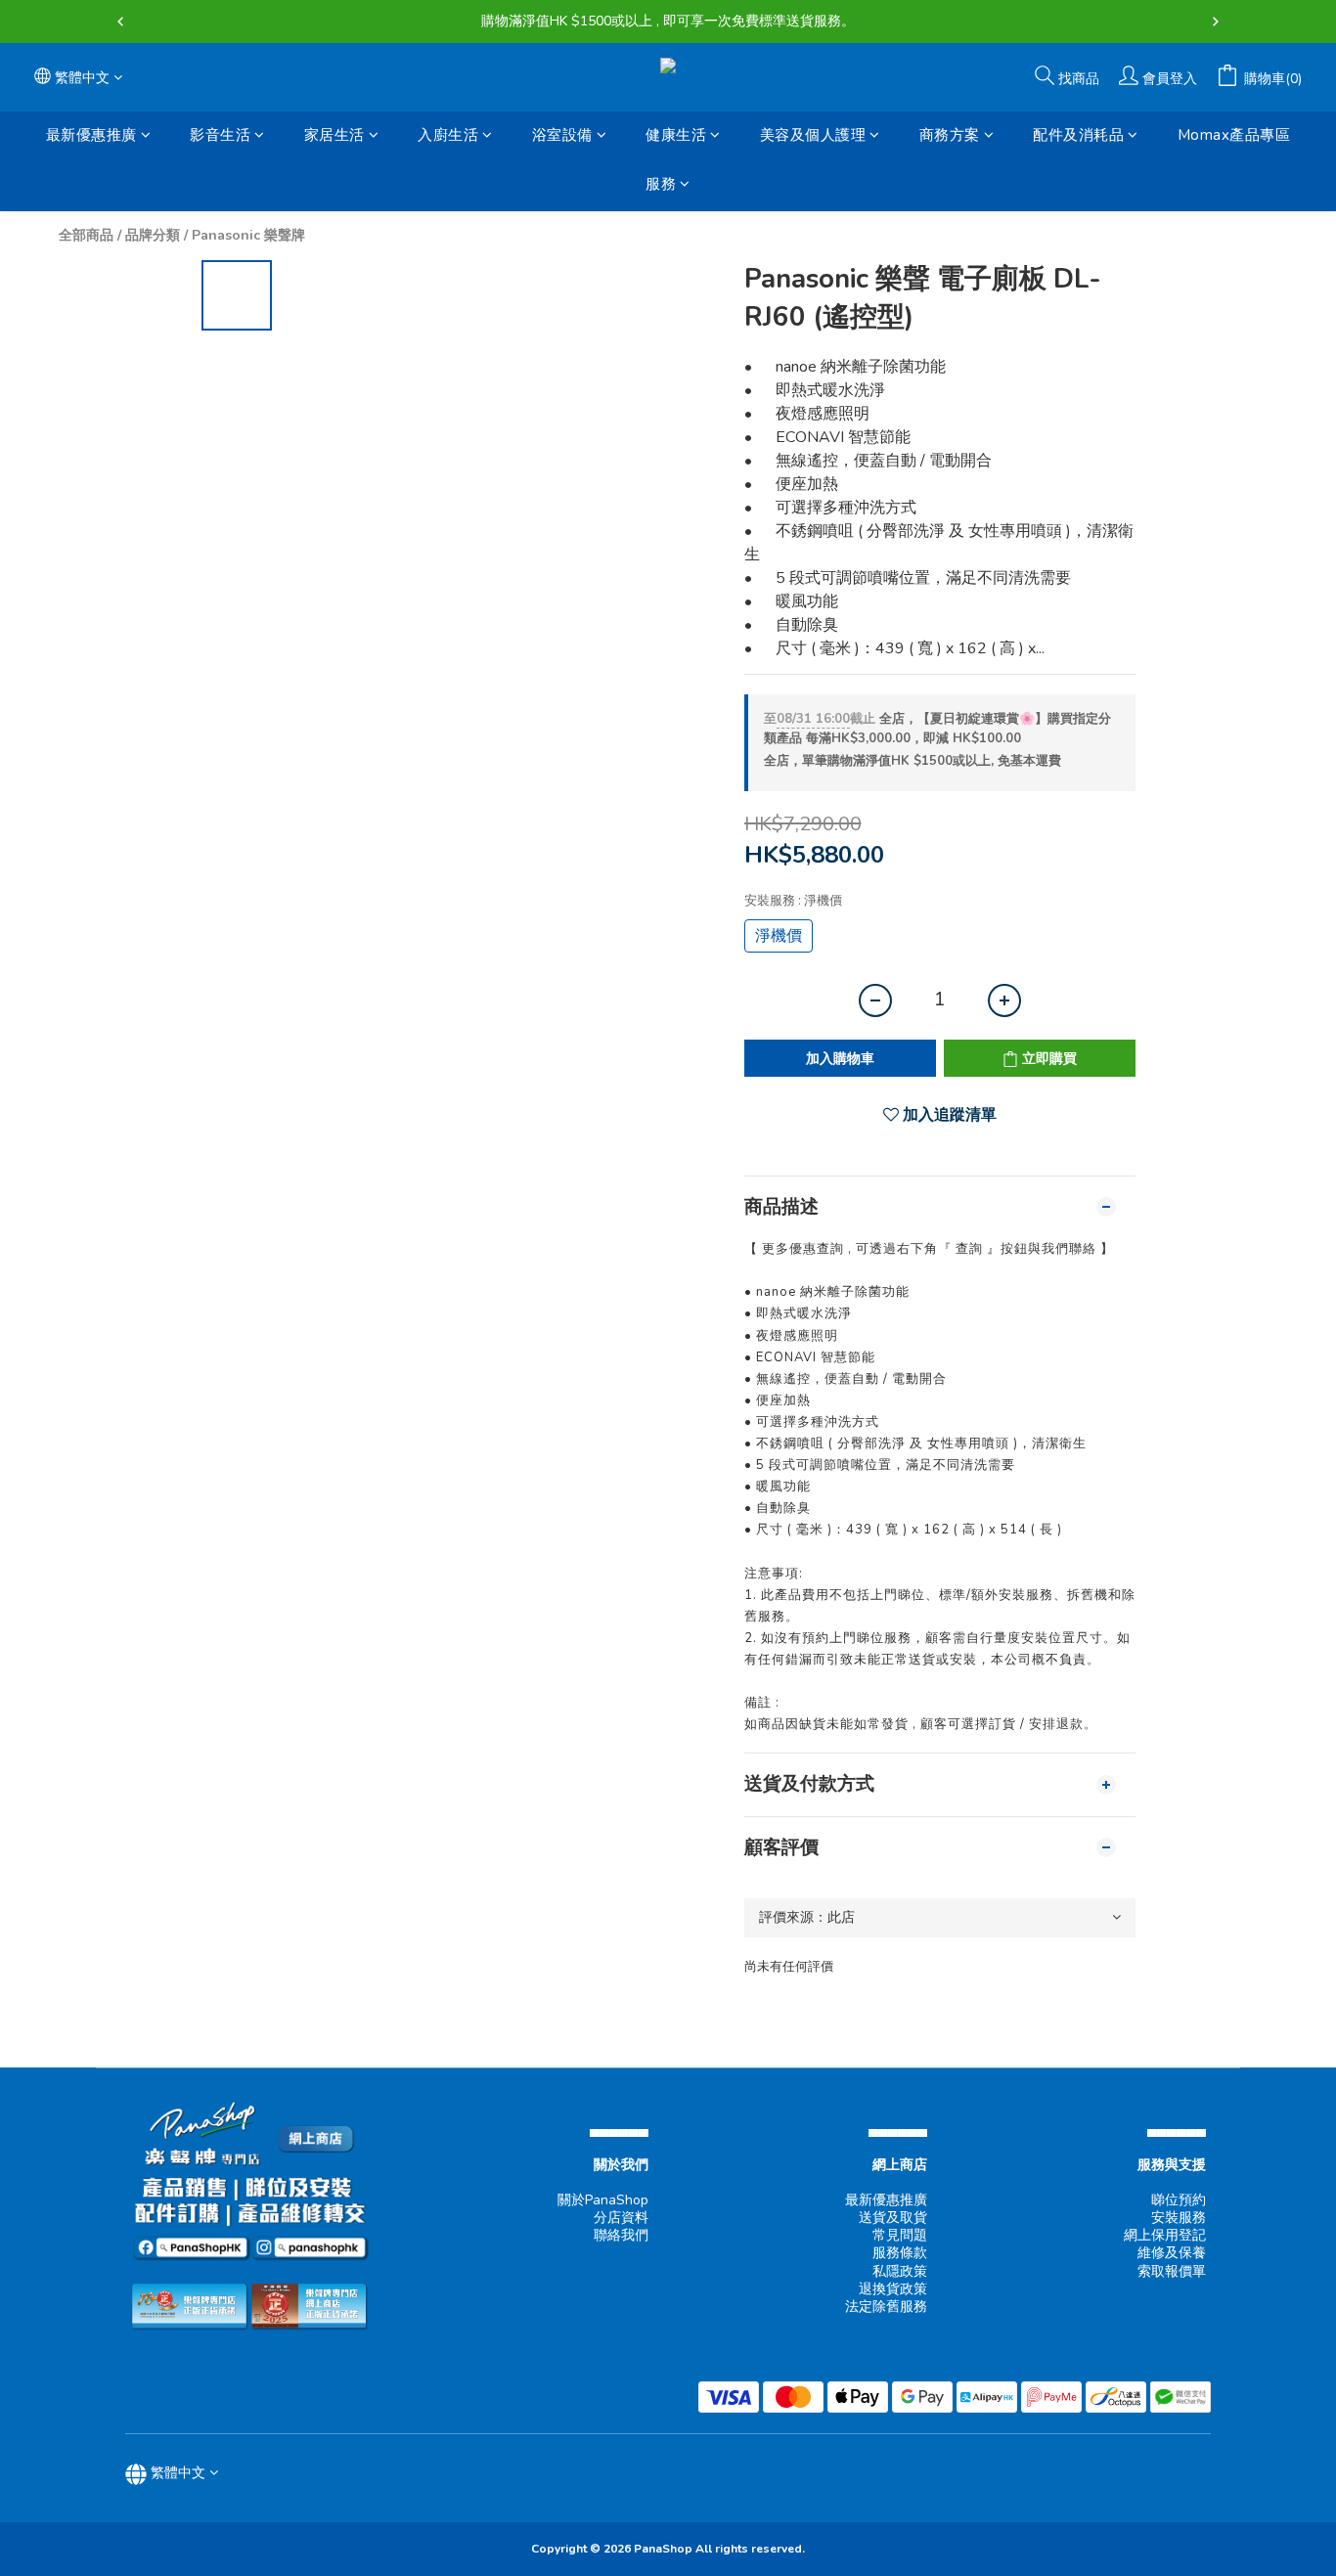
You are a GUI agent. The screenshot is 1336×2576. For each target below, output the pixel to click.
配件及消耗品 (1078, 135)
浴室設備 (562, 135)
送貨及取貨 (893, 2218)
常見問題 (900, 2235)
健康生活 (676, 135)
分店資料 (621, 2218)
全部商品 (86, 235)
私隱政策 (900, 2271)
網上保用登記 (1165, 2235)
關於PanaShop (603, 2200)
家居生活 (334, 135)
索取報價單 (1172, 2271)
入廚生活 (448, 135)
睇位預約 (1179, 2200)
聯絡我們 (621, 2235)
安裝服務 (1179, 2218)
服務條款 (900, 2253)
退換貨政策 (893, 2289)
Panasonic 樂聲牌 (248, 235)
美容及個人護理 (813, 135)
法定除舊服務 (886, 2307)
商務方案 (950, 135)
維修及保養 (1172, 2253)
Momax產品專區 (1234, 135)
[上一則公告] (120, 22)
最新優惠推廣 (91, 135)
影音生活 (220, 135)
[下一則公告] (1216, 22)
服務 (661, 185)
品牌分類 (153, 235)
